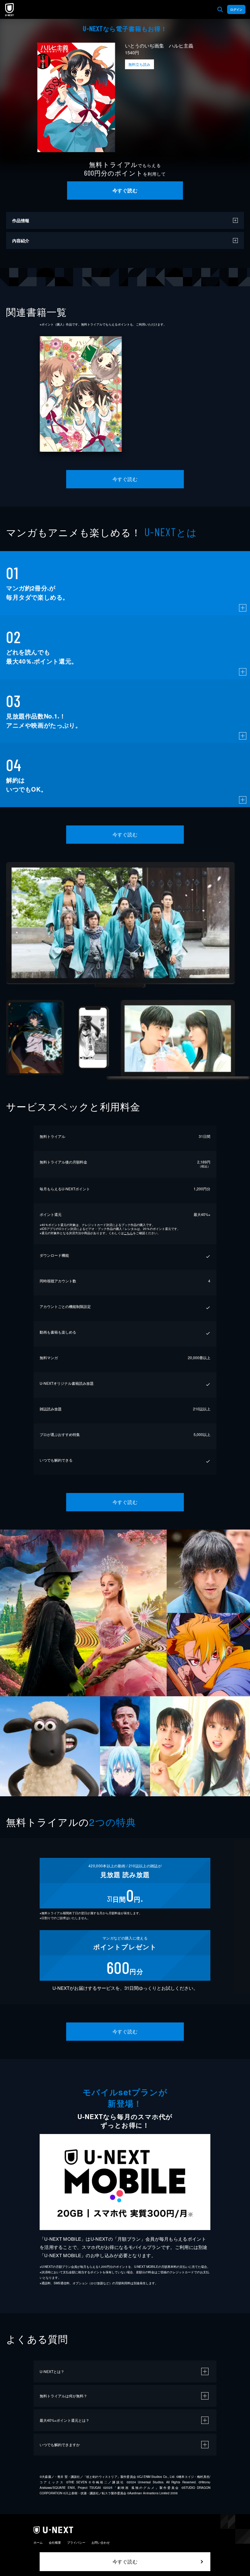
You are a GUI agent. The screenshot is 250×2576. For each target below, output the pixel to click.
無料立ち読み (139, 64)
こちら (128, 1233)
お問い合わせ (101, 2542)
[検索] (220, 9)
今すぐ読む (125, 190)
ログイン (236, 9)
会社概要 (55, 2542)
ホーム (38, 2542)
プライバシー (76, 2542)
